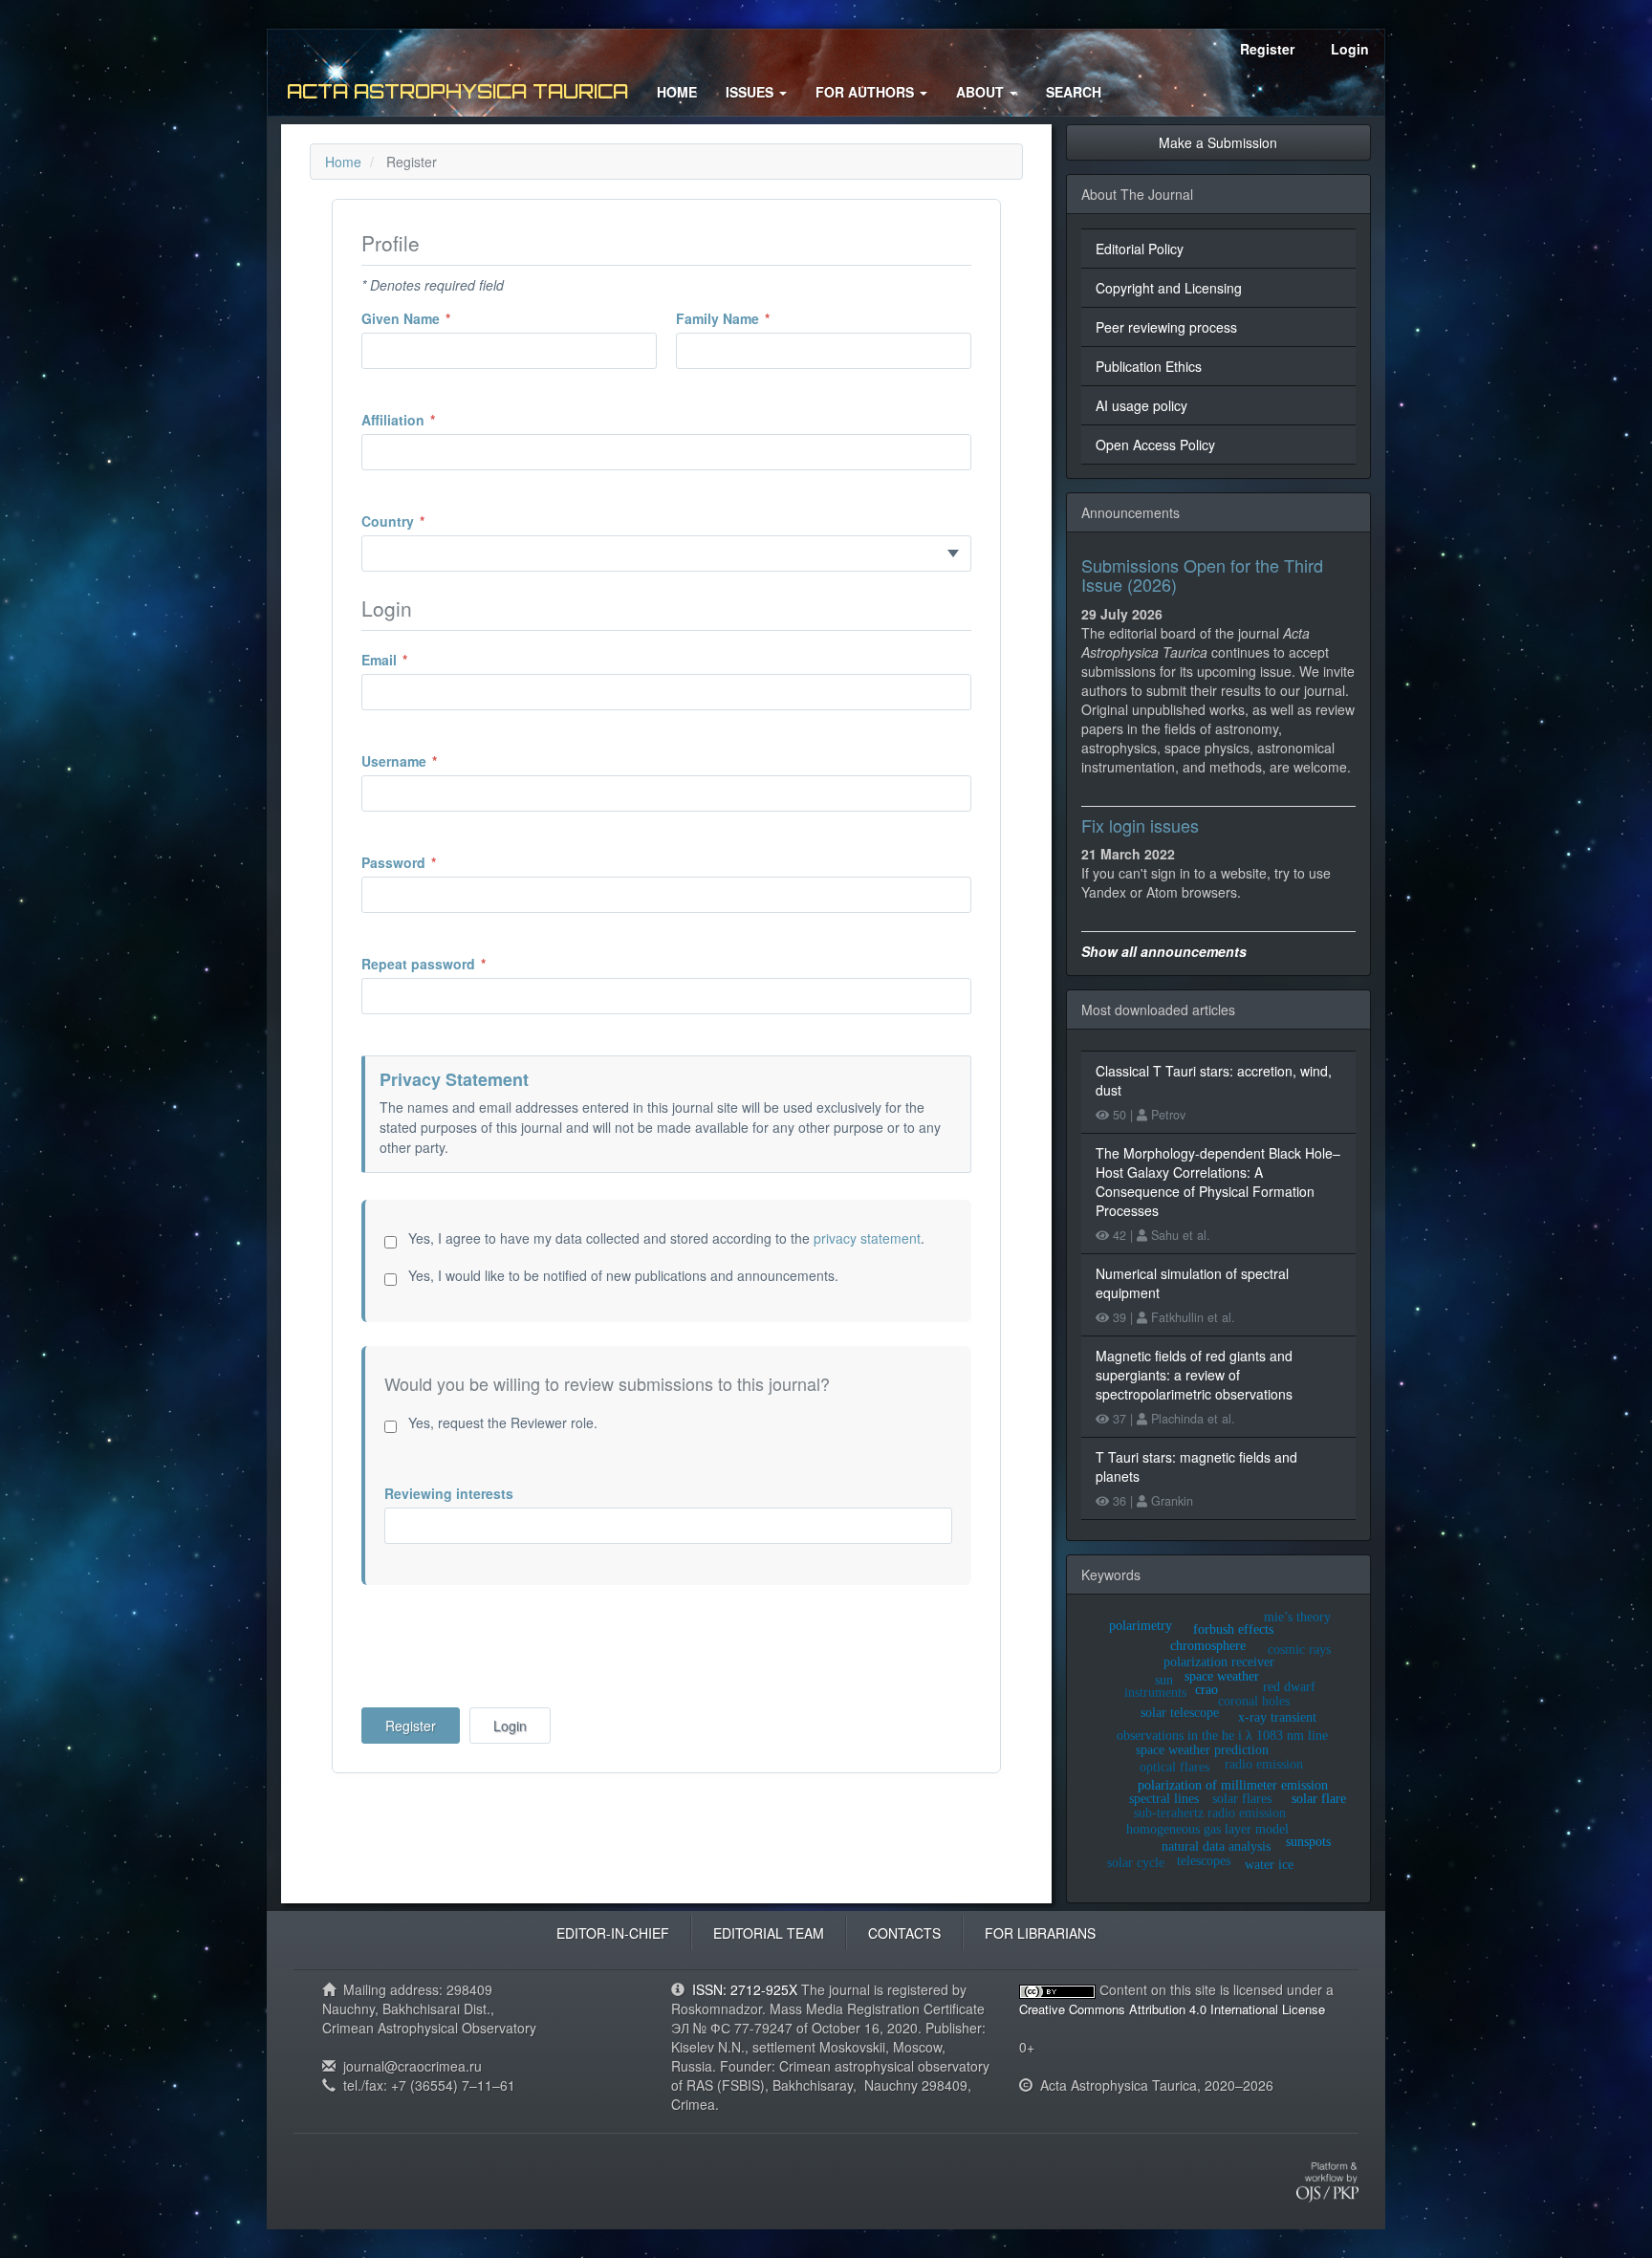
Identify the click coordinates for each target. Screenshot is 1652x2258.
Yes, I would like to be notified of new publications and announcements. (621, 1275)
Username (428, 761)
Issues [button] (751, 92)
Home (677, 92)
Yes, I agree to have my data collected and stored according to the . (664, 1238)
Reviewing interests (449, 1493)
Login (1350, 49)
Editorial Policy (1140, 249)
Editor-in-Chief (613, 1933)
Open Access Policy (1155, 445)
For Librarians (1040, 1933)
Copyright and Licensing (1169, 288)
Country (422, 521)
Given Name (435, 318)
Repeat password (453, 964)
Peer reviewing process (1166, 327)
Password (428, 862)
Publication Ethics (1149, 366)
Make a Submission (1218, 142)
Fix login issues (1140, 825)
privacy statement (867, 1238)
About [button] (982, 92)
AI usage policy (1141, 405)
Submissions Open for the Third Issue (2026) (1202, 575)
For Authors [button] (867, 92)
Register (1267, 49)
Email (413, 660)
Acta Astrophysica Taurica (457, 91)
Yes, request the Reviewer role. (501, 1422)
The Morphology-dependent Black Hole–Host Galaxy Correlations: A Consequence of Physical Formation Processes (1218, 1182)
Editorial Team (769, 1933)
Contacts (904, 1933)
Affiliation (427, 420)
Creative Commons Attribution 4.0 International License (1172, 2009)
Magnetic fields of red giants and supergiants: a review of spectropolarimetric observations (1194, 1375)
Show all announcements (1164, 951)
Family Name (752, 318)
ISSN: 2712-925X (745, 1989)
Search (1074, 92)
